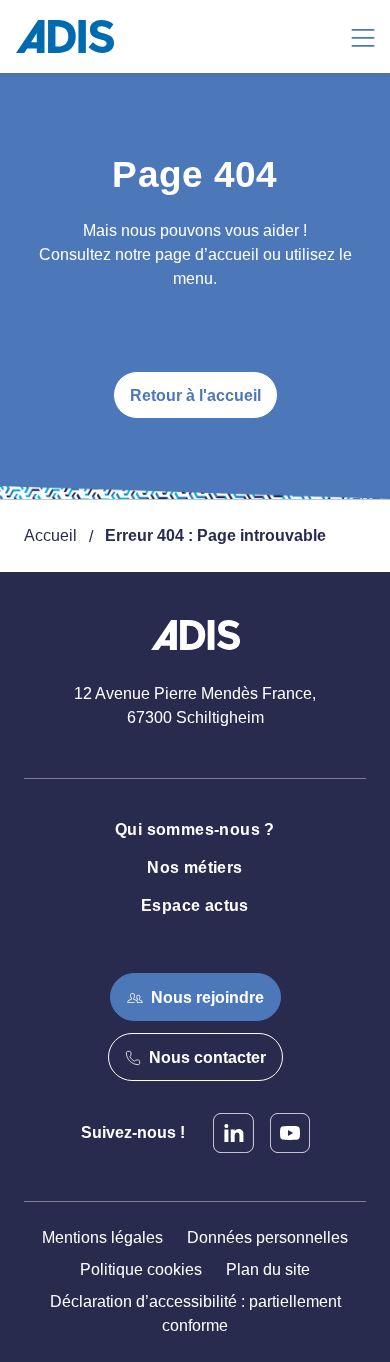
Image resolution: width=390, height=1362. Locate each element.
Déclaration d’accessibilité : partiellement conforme (195, 1313)
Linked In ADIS (233, 1133)
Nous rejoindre (207, 997)
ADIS (195, 647)
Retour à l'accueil (195, 395)
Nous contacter (207, 1057)
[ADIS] (73, 36)
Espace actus (195, 905)
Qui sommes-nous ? (195, 829)
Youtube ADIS (290, 1133)
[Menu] (362, 36)
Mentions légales (102, 1237)
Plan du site (268, 1269)
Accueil (50, 535)
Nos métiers (194, 867)
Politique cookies (141, 1269)
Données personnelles (267, 1237)
